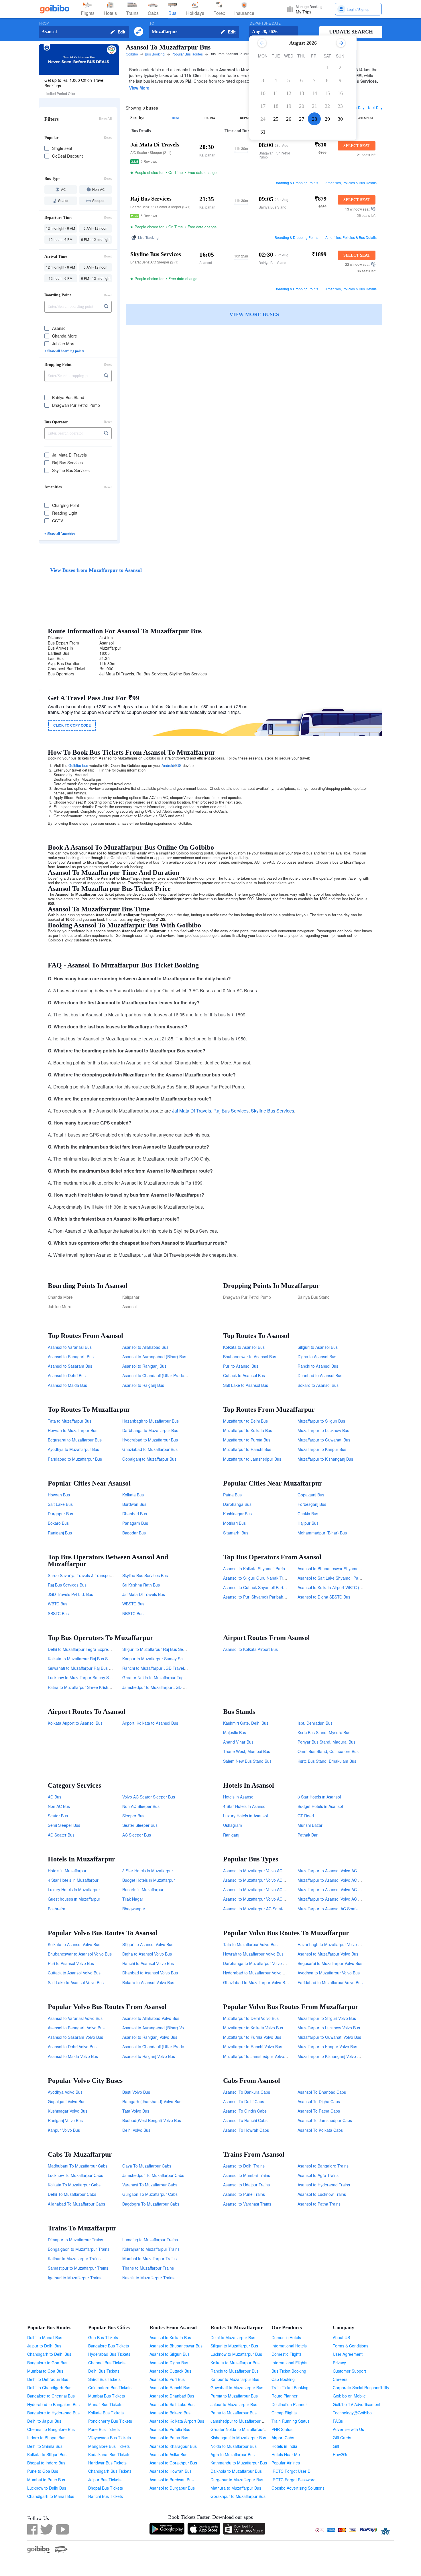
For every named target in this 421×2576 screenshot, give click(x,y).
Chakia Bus (308, 1514)
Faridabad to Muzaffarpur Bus (75, 1459)
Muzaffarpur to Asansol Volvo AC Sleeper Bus (339, 1899)
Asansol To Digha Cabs (319, 2101)
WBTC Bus (58, 1604)
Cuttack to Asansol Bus (244, 1375)
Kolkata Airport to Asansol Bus (75, 1723)
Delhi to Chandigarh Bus (49, 2387)
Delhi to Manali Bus (45, 2337)
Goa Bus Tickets (103, 2337)
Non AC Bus (59, 1806)
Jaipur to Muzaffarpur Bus (234, 2404)
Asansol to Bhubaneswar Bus (176, 2346)
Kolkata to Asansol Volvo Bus (74, 1944)
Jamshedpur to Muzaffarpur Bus (240, 2421)
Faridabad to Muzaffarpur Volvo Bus (330, 1982)
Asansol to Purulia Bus (170, 2429)
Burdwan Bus (134, 1504)
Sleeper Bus (133, 1816)
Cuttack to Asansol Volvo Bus (74, 1973)
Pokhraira (57, 1909)
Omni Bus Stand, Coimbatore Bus (328, 1751)
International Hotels (289, 2346)
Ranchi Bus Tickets (106, 2496)
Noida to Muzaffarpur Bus (234, 2446)
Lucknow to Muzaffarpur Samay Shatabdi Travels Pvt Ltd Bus (103, 1677)
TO (152, 23)
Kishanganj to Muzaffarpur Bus (238, 2438)
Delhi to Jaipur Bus (44, 2421)
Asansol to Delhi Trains (244, 2166)
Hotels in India (284, 2446)
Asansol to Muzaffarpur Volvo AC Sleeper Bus (264, 1899)
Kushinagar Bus (237, 1514)
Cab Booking (283, 2379)
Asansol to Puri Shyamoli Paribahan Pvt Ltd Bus (266, 1597)
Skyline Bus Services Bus (145, 1575)
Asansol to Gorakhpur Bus (173, 2463)
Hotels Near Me (286, 2454)
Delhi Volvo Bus (136, 2130)
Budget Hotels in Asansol (320, 1806)
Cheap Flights (284, 2413)
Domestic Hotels (286, 2337)
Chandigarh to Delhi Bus (49, 2354)
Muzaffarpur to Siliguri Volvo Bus (327, 2018)
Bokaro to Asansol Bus (318, 1385)
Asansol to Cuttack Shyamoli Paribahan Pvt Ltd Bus (270, 1587)
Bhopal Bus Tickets (106, 2488)
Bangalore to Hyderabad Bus (53, 2413)
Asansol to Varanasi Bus (70, 1347)
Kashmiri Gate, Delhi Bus (246, 1723)
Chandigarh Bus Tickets (110, 2471)
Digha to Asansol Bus (317, 1357)
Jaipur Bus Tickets (105, 2480)
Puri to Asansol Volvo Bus (71, 1963)
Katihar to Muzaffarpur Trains (74, 2258)
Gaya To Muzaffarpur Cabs (147, 2166)
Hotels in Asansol (239, 1797)
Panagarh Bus (135, 1523)
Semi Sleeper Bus (64, 1825)
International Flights (289, 2363)
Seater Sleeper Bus (140, 1825)
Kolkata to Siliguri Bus (47, 2454)
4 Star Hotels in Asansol (245, 1806)
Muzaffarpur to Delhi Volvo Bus (251, 2018)
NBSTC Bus (133, 1613)
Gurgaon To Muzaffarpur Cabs (150, 2194)
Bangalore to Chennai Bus (51, 2396)
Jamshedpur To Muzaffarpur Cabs (153, 2175)
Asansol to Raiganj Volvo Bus (149, 2056)
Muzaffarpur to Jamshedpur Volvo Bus (258, 2056)
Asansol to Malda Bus (67, 1385)
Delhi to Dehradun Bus (48, 2379)
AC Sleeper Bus (137, 1835)
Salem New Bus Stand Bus (247, 1761)
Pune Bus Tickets (104, 2429)
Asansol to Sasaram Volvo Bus (75, 2037)
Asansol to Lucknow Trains (322, 2194)
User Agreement (348, 2354)
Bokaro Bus (58, 1523)
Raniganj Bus (60, 1533)
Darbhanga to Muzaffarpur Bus (150, 1430)
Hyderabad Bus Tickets (109, 2354)
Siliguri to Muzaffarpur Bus (234, 2346)
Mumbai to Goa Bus (45, 2371)
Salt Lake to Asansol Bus (246, 1385)
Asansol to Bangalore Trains (323, 2166)
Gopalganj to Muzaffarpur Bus (149, 1459)
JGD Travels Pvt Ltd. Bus (70, 1594)
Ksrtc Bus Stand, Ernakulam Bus (327, 1761)
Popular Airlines (286, 2463)
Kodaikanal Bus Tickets (109, 2454)
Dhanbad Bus (135, 1514)
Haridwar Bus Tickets (107, 2463)
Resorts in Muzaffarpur (143, 1889)
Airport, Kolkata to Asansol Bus (150, 1723)
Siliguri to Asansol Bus (318, 1347)
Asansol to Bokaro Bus (170, 2413)
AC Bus (55, 1797)
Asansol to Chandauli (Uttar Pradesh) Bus (160, 1375)
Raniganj (231, 1835)
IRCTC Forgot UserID (291, 2471)
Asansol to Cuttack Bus (170, 2371)
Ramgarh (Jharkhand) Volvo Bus (152, 2101)
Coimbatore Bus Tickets (110, 2387)
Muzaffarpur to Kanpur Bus (322, 1449)
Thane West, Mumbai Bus (247, 1751)
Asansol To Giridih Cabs (245, 2111)
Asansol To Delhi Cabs (244, 2101)
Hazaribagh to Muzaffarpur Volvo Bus (331, 1944)
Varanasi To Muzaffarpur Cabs (150, 2185)
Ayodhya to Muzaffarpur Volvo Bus (329, 1973)
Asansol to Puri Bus (167, 2379)
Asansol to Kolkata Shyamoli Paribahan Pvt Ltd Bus (269, 1568)
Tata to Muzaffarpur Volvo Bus (250, 1944)
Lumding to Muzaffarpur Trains (150, 2240)
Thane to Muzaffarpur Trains (148, 2268)
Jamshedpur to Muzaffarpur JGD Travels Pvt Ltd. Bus (171, 1687)
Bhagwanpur (134, 1909)
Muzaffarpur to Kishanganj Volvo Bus (331, 2056)
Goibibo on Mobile (349, 2396)
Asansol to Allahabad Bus (145, 1347)
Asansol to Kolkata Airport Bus (250, 1649)
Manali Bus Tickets (105, 2404)
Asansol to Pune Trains (244, 2194)
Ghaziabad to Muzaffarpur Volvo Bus (256, 1982)
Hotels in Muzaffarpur (67, 1871)
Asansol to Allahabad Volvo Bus (151, 2018)
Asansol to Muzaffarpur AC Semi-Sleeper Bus (264, 1909)
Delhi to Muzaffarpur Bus (233, 2337)
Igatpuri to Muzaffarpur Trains (75, 2278)
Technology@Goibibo (352, 2413)
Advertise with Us (348, 2429)
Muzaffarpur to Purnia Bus (247, 1440)
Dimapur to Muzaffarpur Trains (75, 2240)
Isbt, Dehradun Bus (315, 1723)
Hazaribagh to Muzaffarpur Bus (151, 1421)
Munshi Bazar (310, 1825)
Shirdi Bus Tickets (104, 2379)
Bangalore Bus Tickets (109, 2346)
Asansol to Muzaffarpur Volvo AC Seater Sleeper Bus (271, 1871)
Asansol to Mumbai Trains (247, 2175)
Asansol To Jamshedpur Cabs (325, 2120)
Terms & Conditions (351, 2346)
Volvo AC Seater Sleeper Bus (149, 1797)
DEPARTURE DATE (265, 23)
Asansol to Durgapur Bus (172, 2488)
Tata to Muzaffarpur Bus (70, 1421)
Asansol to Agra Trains (318, 2175)
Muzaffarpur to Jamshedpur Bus (252, 1459)
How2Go (341, 2454)
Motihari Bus (234, 1523)
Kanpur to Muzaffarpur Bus (235, 2379)
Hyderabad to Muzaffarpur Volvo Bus (256, 1973)
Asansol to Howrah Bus (171, 2471)
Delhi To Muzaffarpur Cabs (72, 2194)
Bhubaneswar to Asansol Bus (250, 1357)
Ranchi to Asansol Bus (318, 1366)
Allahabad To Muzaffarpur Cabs (76, 2204)
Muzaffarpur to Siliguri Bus (321, 1421)
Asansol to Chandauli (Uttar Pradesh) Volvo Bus (166, 2046)
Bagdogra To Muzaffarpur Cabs (151, 2204)
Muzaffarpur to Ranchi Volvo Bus (253, 2046)
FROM (44, 23)
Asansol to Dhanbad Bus (172, 2396)
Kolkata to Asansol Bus (244, 1347)
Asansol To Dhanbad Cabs (322, 2092)
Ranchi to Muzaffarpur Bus (235, 2371)
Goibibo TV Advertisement (357, 2404)
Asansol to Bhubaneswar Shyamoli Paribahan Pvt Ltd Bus (350, 1568)
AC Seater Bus (61, 1835)
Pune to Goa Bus (43, 2471)
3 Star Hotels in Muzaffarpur (148, 1871)
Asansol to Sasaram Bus (70, 1366)
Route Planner (285, 2396)
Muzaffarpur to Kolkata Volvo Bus (253, 2028)
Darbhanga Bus (237, 1504)
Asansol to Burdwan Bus (172, 2480)
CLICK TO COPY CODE (72, 725)
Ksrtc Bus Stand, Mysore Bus (324, 1732)
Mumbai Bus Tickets (107, 2396)
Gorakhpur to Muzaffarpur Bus (238, 2496)
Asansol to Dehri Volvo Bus (72, 2046)
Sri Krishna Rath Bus (141, 1585)
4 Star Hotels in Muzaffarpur (73, 1880)
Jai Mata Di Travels (192, 1111)
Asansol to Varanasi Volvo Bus (75, 2018)
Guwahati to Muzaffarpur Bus (237, 2387)
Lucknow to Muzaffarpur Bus (236, 2354)
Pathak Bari (308, 1835)
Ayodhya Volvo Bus (65, 2092)
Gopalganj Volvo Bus (67, 2101)
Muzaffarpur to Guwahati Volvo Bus (329, 2037)
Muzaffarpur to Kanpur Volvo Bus (327, 2046)
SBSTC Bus (58, 1613)
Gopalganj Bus (311, 1495)
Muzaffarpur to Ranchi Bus (247, 1449)
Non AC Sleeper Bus (141, 1806)
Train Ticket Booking (290, 2387)
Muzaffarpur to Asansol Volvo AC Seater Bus (338, 1889)
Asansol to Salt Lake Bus (172, 2404)
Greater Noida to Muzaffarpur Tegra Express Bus (167, 1677)
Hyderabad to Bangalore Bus (53, 2404)
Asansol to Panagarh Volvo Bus (76, 2028)
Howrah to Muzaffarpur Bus (73, 1430)
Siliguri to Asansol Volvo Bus (148, 1944)
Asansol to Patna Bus (169, 2438)
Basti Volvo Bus (136, 2092)
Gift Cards (342, 2438)
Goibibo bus (78, 765)
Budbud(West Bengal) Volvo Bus (152, 2120)
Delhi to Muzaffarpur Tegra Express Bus (84, 1649)
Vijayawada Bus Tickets (110, 2438)
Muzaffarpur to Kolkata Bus (248, 1430)
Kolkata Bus (133, 1495)
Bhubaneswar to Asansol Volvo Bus (80, 1954)
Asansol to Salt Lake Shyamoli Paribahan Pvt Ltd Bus (346, 1578)
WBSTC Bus (133, 1604)
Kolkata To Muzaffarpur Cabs (74, 2185)
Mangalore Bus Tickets (109, 2446)
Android (168, 765)
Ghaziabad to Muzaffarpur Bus (150, 1449)
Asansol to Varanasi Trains (247, 2204)
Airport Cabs (283, 2438)
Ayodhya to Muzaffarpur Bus (73, 1449)
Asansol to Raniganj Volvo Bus (150, 2037)
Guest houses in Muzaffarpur (74, 1899)
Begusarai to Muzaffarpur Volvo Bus (330, 1963)
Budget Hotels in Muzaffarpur (149, 1880)
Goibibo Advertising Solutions (298, 2488)
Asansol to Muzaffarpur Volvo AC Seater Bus (263, 1889)
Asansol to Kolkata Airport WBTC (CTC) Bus (337, 1587)
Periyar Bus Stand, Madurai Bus (326, 1742)
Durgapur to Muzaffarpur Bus (237, 2480)
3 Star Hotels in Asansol (319, 1797)
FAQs (338, 2421)
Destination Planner (289, 2404)
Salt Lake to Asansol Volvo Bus (76, 1982)
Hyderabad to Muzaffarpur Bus (150, 1440)
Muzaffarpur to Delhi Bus (245, 1421)
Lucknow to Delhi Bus (47, 2488)
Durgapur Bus (60, 1514)
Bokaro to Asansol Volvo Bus (148, 1982)
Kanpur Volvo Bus (64, 2130)
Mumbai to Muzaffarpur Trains (149, 2258)
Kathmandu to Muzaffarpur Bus (239, 2463)
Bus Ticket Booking (289, 2371)
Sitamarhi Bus (236, 1533)
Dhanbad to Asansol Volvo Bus (150, 1973)
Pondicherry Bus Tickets (110, 2421)
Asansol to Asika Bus (168, 2454)
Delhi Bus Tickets (104, 2371)
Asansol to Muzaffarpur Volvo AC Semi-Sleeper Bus (270, 1880)
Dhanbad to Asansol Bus (320, 1375)
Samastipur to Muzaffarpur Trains (78, 2268)
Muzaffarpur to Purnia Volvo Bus (252, 2037)
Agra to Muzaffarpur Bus (233, 2454)
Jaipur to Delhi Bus (44, 2346)
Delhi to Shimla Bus (45, 2446)
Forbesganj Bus (312, 1504)
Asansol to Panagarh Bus (71, 1357)
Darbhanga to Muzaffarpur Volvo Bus (256, 1963)
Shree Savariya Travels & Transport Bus (84, 1575)
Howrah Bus (59, 1495)
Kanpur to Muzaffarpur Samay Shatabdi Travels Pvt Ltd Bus (176, 1659)
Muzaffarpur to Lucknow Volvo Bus (329, 2028)
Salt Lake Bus (60, 1504)
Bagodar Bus (134, 1533)
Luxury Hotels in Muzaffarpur (74, 1889)
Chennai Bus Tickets (107, 2363)
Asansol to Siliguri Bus (170, 2354)
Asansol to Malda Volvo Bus (73, 2056)
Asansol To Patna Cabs (319, 2111)
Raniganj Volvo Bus (65, 2120)
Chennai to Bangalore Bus (51, 2429)
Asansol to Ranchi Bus (170, 2387)
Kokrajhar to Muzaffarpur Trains (151, 2249)
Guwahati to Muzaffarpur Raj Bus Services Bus (90, 1668)
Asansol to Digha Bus (169, 2363)
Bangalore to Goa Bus (47, 2363)
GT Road (306, 1816)
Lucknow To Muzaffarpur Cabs (75, 2175)
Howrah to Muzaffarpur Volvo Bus (253, 1954)
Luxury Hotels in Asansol (245, 1816)
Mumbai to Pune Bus (46, 2480)
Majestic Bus (235, 1732)
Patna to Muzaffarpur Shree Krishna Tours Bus (90, 1687)
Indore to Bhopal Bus (46, 2438)
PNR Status (282, 2429)
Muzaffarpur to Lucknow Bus (323, 1430)
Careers (340, 2379)
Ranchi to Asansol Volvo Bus (148, 1963)
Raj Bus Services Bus (67, 1585)
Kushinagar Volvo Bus (68, 2111)
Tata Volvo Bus (136, 2111)
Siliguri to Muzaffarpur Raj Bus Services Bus (162, 1649)
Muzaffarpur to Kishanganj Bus (325, 1459)
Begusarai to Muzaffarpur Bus (75, 1440)
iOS (178, 765)
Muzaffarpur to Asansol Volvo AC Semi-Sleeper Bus (344, 1880)
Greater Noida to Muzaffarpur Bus (241, 2429)
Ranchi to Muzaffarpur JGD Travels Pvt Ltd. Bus (166, 1668)
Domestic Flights (287, 2354)
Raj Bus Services (231, 1111)
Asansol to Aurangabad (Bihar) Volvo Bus (160, 2028)
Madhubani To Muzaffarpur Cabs (78, 2166)
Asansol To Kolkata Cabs (320, 2130)
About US (341, 2337)
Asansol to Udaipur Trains (246, 2185)
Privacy (339, 2363)
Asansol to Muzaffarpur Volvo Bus (328, 1954)
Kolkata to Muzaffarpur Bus (235, 2363)
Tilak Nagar (133, 1899)
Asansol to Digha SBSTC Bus (324, 1597)
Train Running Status (291, 2421)
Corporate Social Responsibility (361, 2387)
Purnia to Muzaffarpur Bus (234, 2396)
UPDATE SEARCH (351, 32)
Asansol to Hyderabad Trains (324, 2185)
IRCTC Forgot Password (294, 2480)
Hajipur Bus (308, 1523)
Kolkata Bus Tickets (106, 2413)
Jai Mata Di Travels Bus (144, 1594)
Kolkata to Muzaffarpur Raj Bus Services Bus (88, 1659)
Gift (336, 2446)
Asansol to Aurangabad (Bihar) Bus (154, 1357)
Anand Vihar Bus (238, 1742)
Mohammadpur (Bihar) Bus (322, 1533)
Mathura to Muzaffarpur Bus (236, 2488)
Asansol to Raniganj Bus (144, 1366)
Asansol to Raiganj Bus (143, 1385)
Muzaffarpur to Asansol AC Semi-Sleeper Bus (339, 1909)
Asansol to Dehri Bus (67, 1375)
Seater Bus (58, 1816)
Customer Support (349, 2371)
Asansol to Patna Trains (319, 2204)
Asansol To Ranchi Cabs (245, 2120)
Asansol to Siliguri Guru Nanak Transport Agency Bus (271, 1578)
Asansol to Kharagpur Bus (173, 2446)
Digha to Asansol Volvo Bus (147, 1954)
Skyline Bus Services (273, 1111)
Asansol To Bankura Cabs (247, 2092)
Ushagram (233, 1825)
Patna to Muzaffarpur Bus (234, 2413)
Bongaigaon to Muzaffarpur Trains (79, 2249)
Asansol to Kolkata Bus (170, 2337)
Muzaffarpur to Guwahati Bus (324, 1440)
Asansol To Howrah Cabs (246, 2130)
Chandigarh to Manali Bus (51, 2496)
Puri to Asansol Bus (241, 1366)
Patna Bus (232, 1495)
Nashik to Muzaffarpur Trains (148, 2278)
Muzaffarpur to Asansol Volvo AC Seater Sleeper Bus (345, 1871)
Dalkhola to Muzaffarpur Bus (236, 2471)
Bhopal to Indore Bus (46, 2463)
